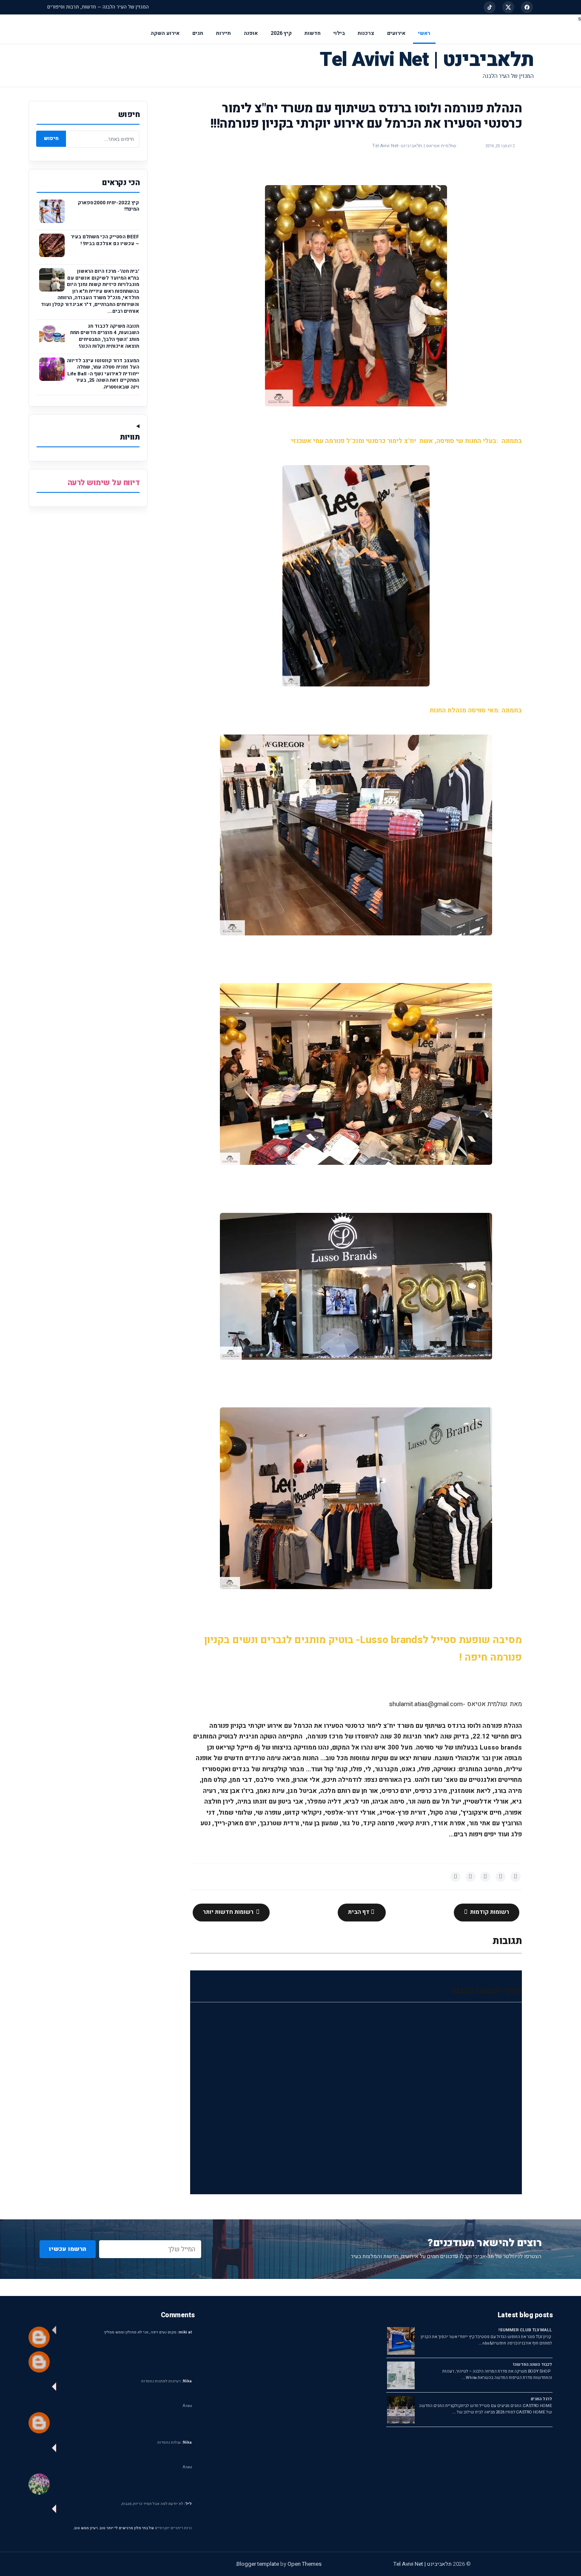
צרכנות (366, 33)
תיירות (224, 33)
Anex (187, 2406)
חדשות (313, 33)
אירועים (396, 33)
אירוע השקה (165, 33)
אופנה (251, 33)
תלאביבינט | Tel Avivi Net (427, 60)
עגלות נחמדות (175, 2443)
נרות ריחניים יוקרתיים (173, 2528)
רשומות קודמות (489, 1912)
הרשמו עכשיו (68, 2249)
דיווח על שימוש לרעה (104, 483)
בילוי (339, 33)
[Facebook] (527, 7)
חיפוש (51, 138)
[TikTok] (490, 7)
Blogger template (258, 2564)
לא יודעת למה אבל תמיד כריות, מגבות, (157, 2504)
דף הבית (359, 1912)
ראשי (424, 33)
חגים (198, 33)
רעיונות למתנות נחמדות (167, 2381)
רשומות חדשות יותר (229, 1912)
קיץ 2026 (281, 33)
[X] (508, 7)
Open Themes (305, 2564)
